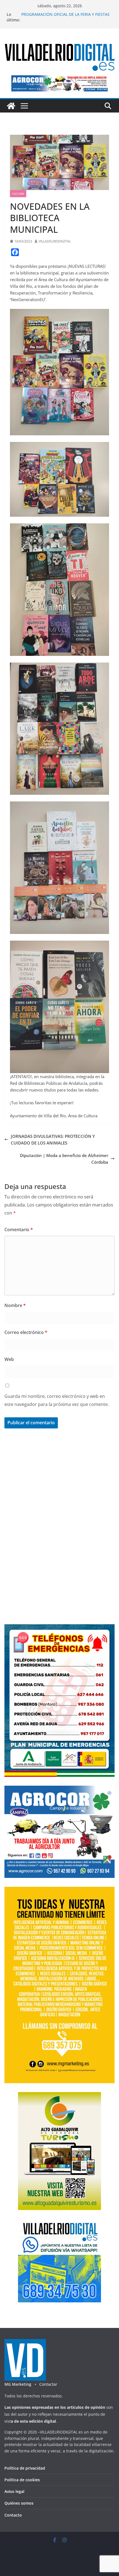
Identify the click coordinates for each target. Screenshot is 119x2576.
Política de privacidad (25, 2468)
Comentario (19, 1230)
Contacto (13, 2515)
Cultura (18, 194)
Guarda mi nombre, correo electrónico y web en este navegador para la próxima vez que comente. (57, 1400)
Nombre (15, 1305)
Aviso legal (14, 2491)
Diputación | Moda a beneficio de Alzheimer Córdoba (64, 1159)
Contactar (48, 2384)
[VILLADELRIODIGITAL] (11, 106)
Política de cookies (22, 2480)
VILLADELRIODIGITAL (55, 241)
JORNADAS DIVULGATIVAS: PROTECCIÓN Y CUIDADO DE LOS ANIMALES (53, 1140)
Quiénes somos (19, 2503)
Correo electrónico (26, 1332)
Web (9, 1359)
